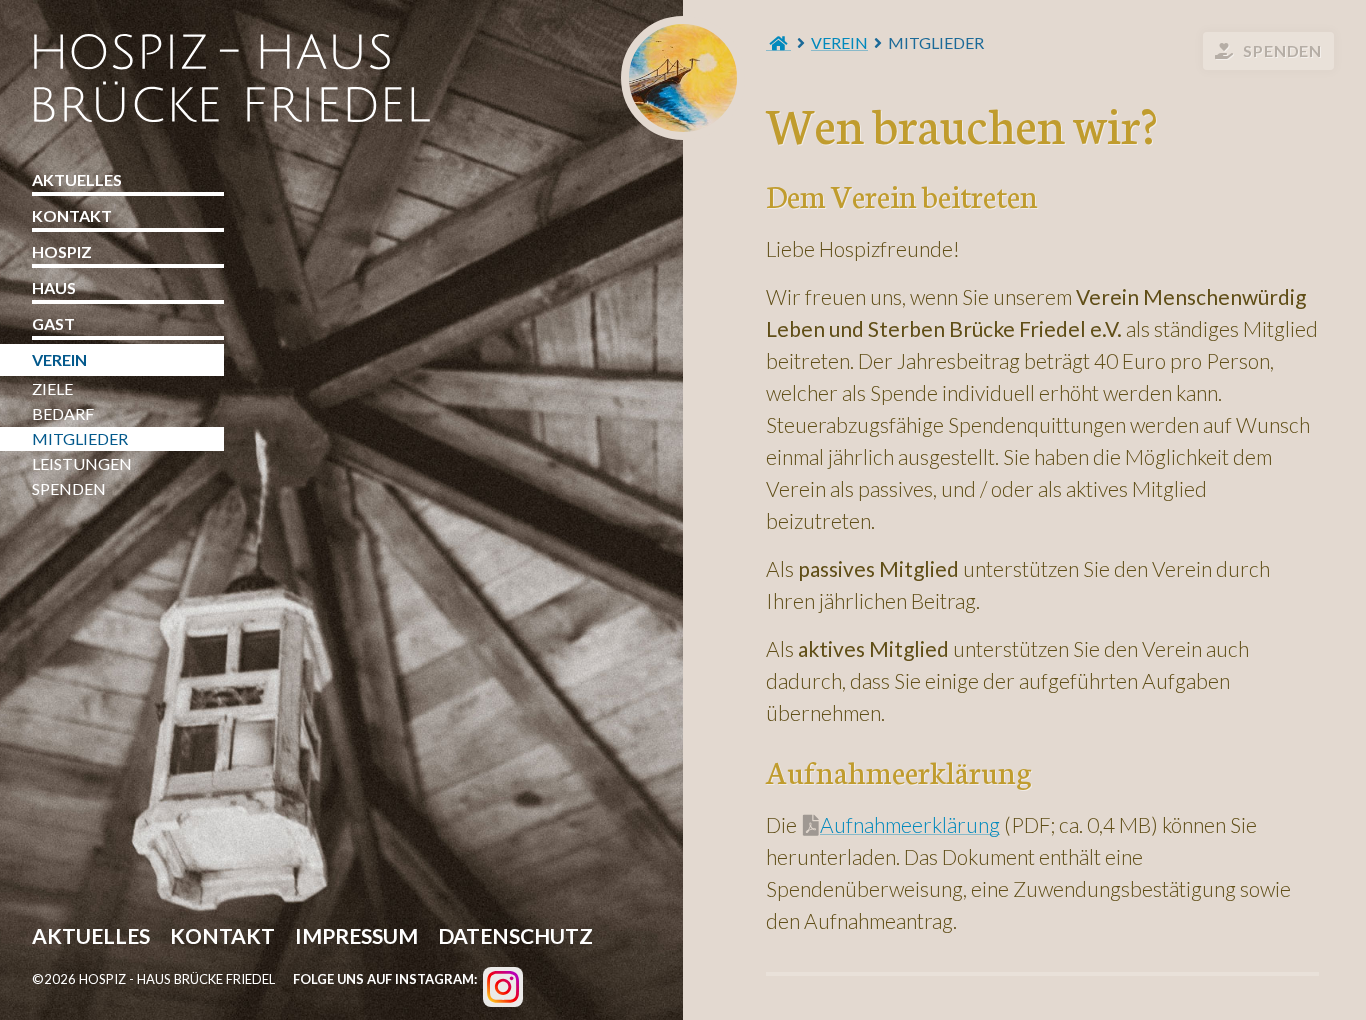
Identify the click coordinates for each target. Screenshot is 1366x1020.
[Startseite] (778, 42)
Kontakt (72, 215)
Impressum (356, 938)
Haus (54, 287)
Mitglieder (80, 438)
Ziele (52, 388)
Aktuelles (77, 179)
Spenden (1282, 50)
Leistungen (82, 463)
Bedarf (63, 413)
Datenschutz (515, 938)
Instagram (503, 987)
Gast (53, 323)
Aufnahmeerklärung (910, 824)
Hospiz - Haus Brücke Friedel (683, 78)
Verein (839, 42)
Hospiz (62, 251)
